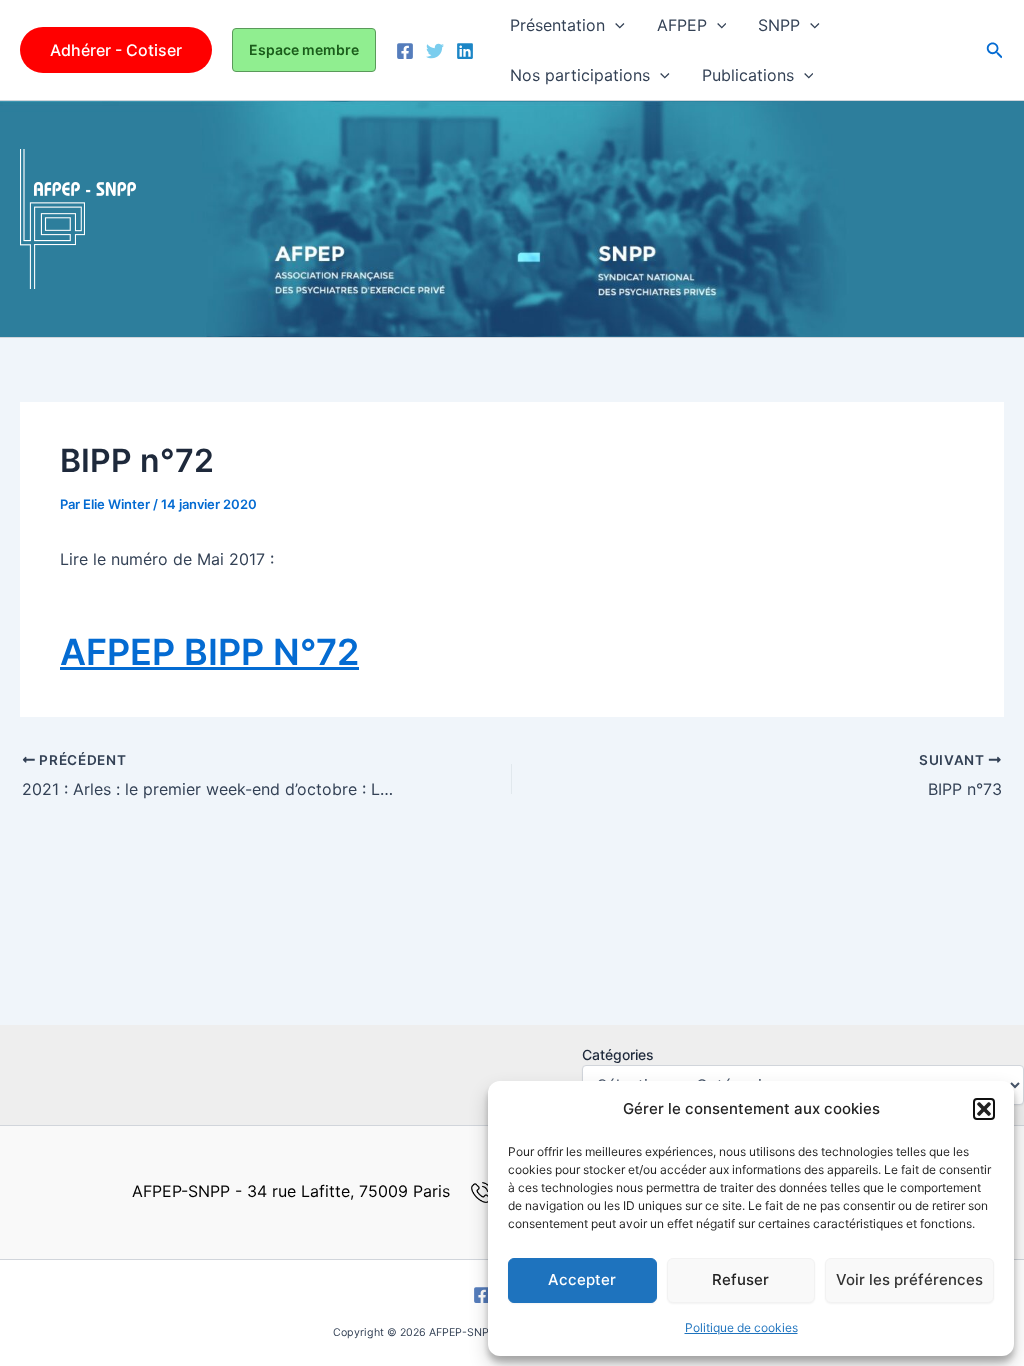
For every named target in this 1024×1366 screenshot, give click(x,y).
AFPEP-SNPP (234, 218)
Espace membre (304, 49)
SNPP (779, 25)
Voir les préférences (909, 1279)
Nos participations (580, 75)
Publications (748, 75)
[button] (984, 1109)
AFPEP (682, 25)
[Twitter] (435, 51)
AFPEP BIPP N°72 (209, 652)
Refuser (740, 1279)
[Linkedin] (465, 51)
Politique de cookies (741, 1327)
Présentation (557, 25)
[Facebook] (405, 51)
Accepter (582, 1279)
